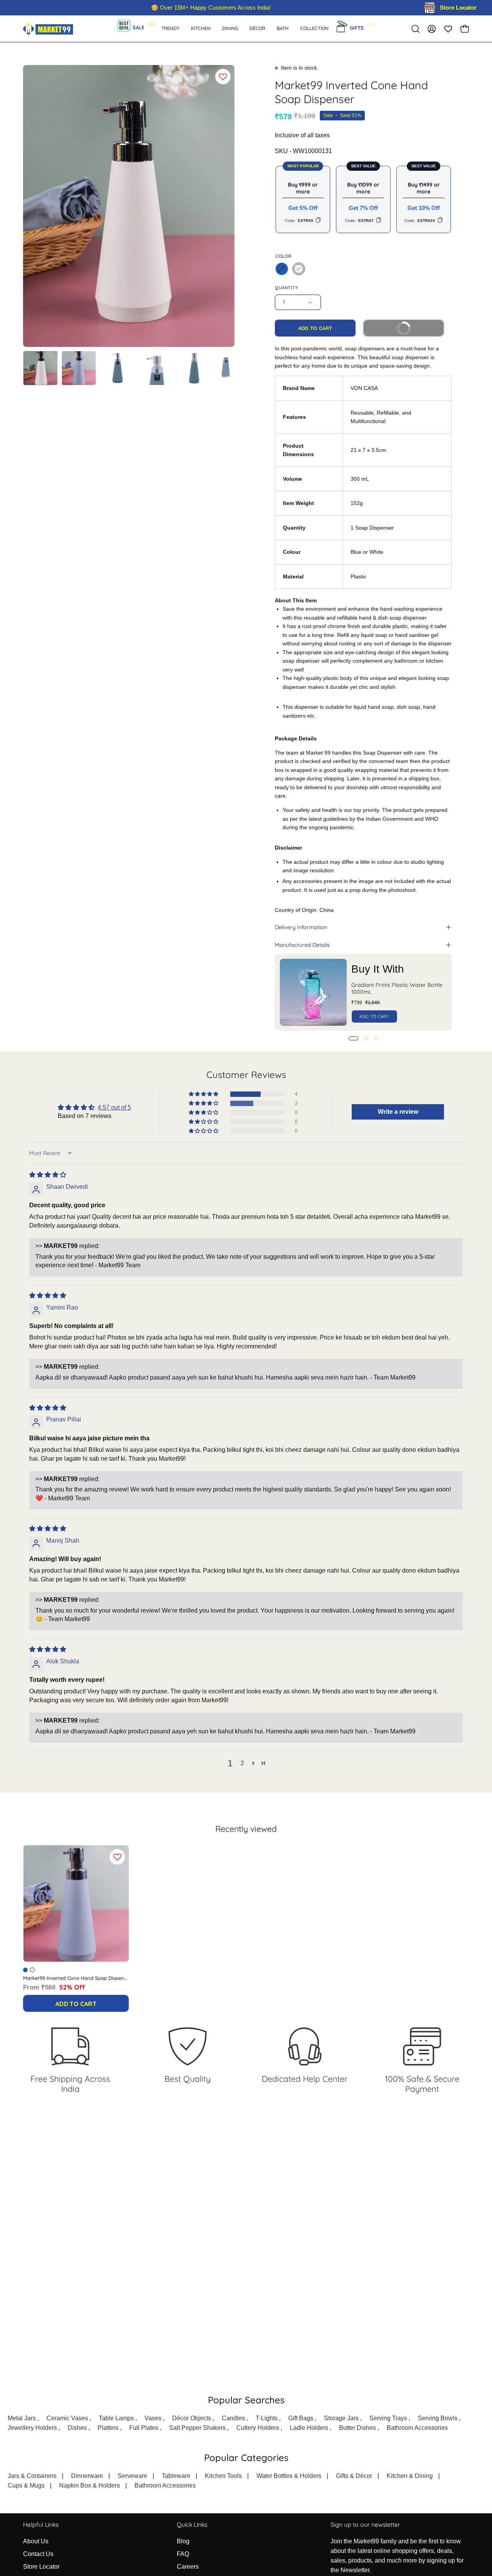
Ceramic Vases (67, 2418)
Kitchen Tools (223, 2476)
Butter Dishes (357, 2428)
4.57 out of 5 (114, 1107)
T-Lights (267, 2418)
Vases (153, 2418)
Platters (108, 2428)
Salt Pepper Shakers (197, 2428)
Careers (188, 2567)
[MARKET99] (48, 29)
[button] (283, 29)
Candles (233, 2418)
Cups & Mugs (26, 2485)
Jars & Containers (32, 2476)
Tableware (176, 2476)
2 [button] (242, 1763)
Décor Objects (192, 2418)
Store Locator (41, 2567)
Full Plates (144, 2428)
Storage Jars (341, 2418)
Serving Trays (388, 2418)
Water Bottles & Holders (289, 2476)
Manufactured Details (302, 945)
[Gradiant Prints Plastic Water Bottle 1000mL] (313, 992)
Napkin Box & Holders (90, 2485)
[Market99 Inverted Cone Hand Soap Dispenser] (40, 368)
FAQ (183, 2554)
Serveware (132, 2476)
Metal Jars (22, 2418)
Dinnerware (87, 2476)
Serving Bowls (438, 2418)
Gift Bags (301, 2418)
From (54, 1987)
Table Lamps (116, 2418)
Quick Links (192, 2525)
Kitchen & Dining (410, 2476)
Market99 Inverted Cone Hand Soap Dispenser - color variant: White (32, 1970)
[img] (48, 1175)
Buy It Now (391, 326)
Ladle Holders (309, 2428)
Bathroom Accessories (417, 2428)
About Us (36, 2541)
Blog (183, 2541)
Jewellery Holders (32, 2428)
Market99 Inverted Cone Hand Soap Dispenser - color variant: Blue (25, 1970)
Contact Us (38, 2554)
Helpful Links (41, 2525)
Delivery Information (301, 927)
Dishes (77, 2428)
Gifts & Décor (354, 2476)
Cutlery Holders (258, 2428)
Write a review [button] (398, 1112)
